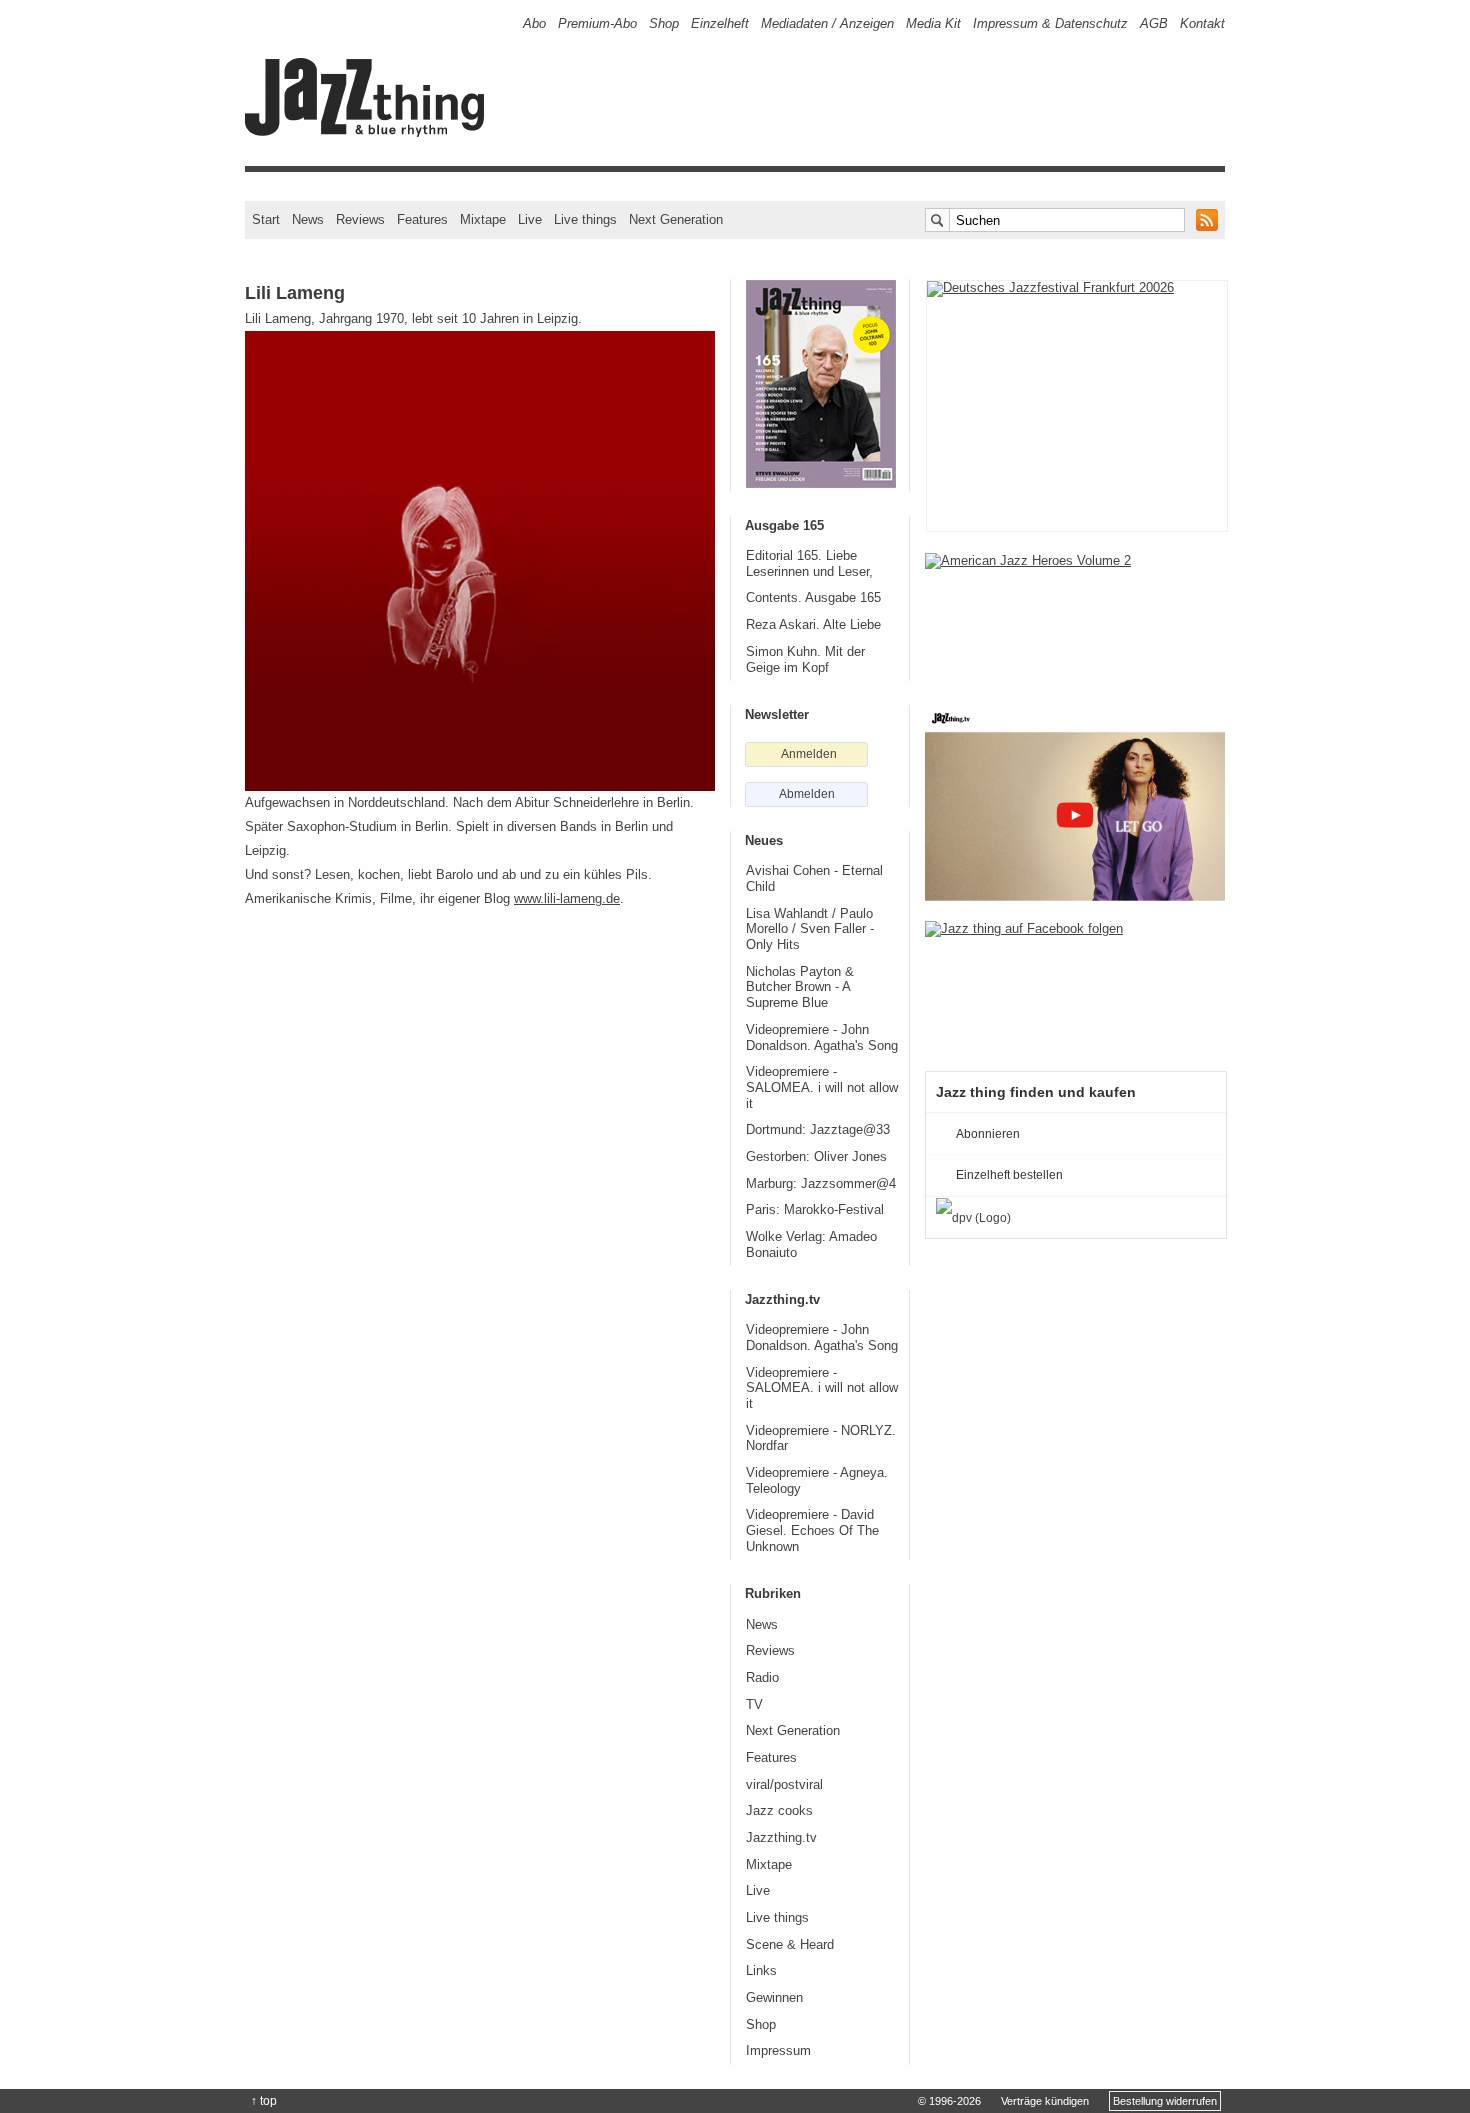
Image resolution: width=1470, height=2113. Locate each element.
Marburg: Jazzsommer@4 (821, 1184)
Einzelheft (720, 23)
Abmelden (807, 794)
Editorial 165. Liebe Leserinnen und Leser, (809, 564)
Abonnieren (988, 1134)
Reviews (360, 219)
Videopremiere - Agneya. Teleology (817, 1481)
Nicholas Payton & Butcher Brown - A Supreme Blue (800, 987)
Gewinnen (774, 1998)
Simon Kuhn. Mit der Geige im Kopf (805, 660)
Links (761, 1971)
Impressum (778, 2051)
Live (530, 219)
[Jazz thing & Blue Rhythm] (371, 132)
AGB (1154, 23)
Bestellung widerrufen (1165, 2101)
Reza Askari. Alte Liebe (813, 625)
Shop (664, 23)
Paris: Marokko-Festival (815, 1210)
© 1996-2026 (949, 2101)
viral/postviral (784, 1785)
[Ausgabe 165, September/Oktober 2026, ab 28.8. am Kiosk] (821, 384)
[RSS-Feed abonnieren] (1207, 220)
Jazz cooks (779, 1811)
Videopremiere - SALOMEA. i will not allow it (822, 1087)
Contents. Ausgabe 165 (813, 598)
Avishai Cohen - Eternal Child (814, 879)
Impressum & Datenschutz (1050, 23)
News (308, 219)
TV (754, 1705)
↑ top (264, 2101)
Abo (534, 23)
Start (266, 219)
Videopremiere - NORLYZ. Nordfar (821, 1439)
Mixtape (483, 219)
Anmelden (809, 754)
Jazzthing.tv (781, 1838)
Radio (762, 1678)
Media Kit (933, 23)
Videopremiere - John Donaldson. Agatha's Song (822, 1038)
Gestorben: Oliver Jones (816, 1157)
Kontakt (1202, 23)
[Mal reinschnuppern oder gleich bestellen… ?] (1075, 618)
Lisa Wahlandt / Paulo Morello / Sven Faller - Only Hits (810, 929)
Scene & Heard (790, 1945)
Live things (585, 219)
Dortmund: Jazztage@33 (818, 1130)
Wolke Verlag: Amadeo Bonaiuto (811, 1245)
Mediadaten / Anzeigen (827, 23)
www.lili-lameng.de (567, 898)
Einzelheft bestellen (1009, 1175)
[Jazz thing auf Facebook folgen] (1075, 986)
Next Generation (676, 219)
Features (422, 219)
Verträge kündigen (1045, 2101)
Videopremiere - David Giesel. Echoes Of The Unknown (812, 1530)
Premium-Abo (597, 23)
